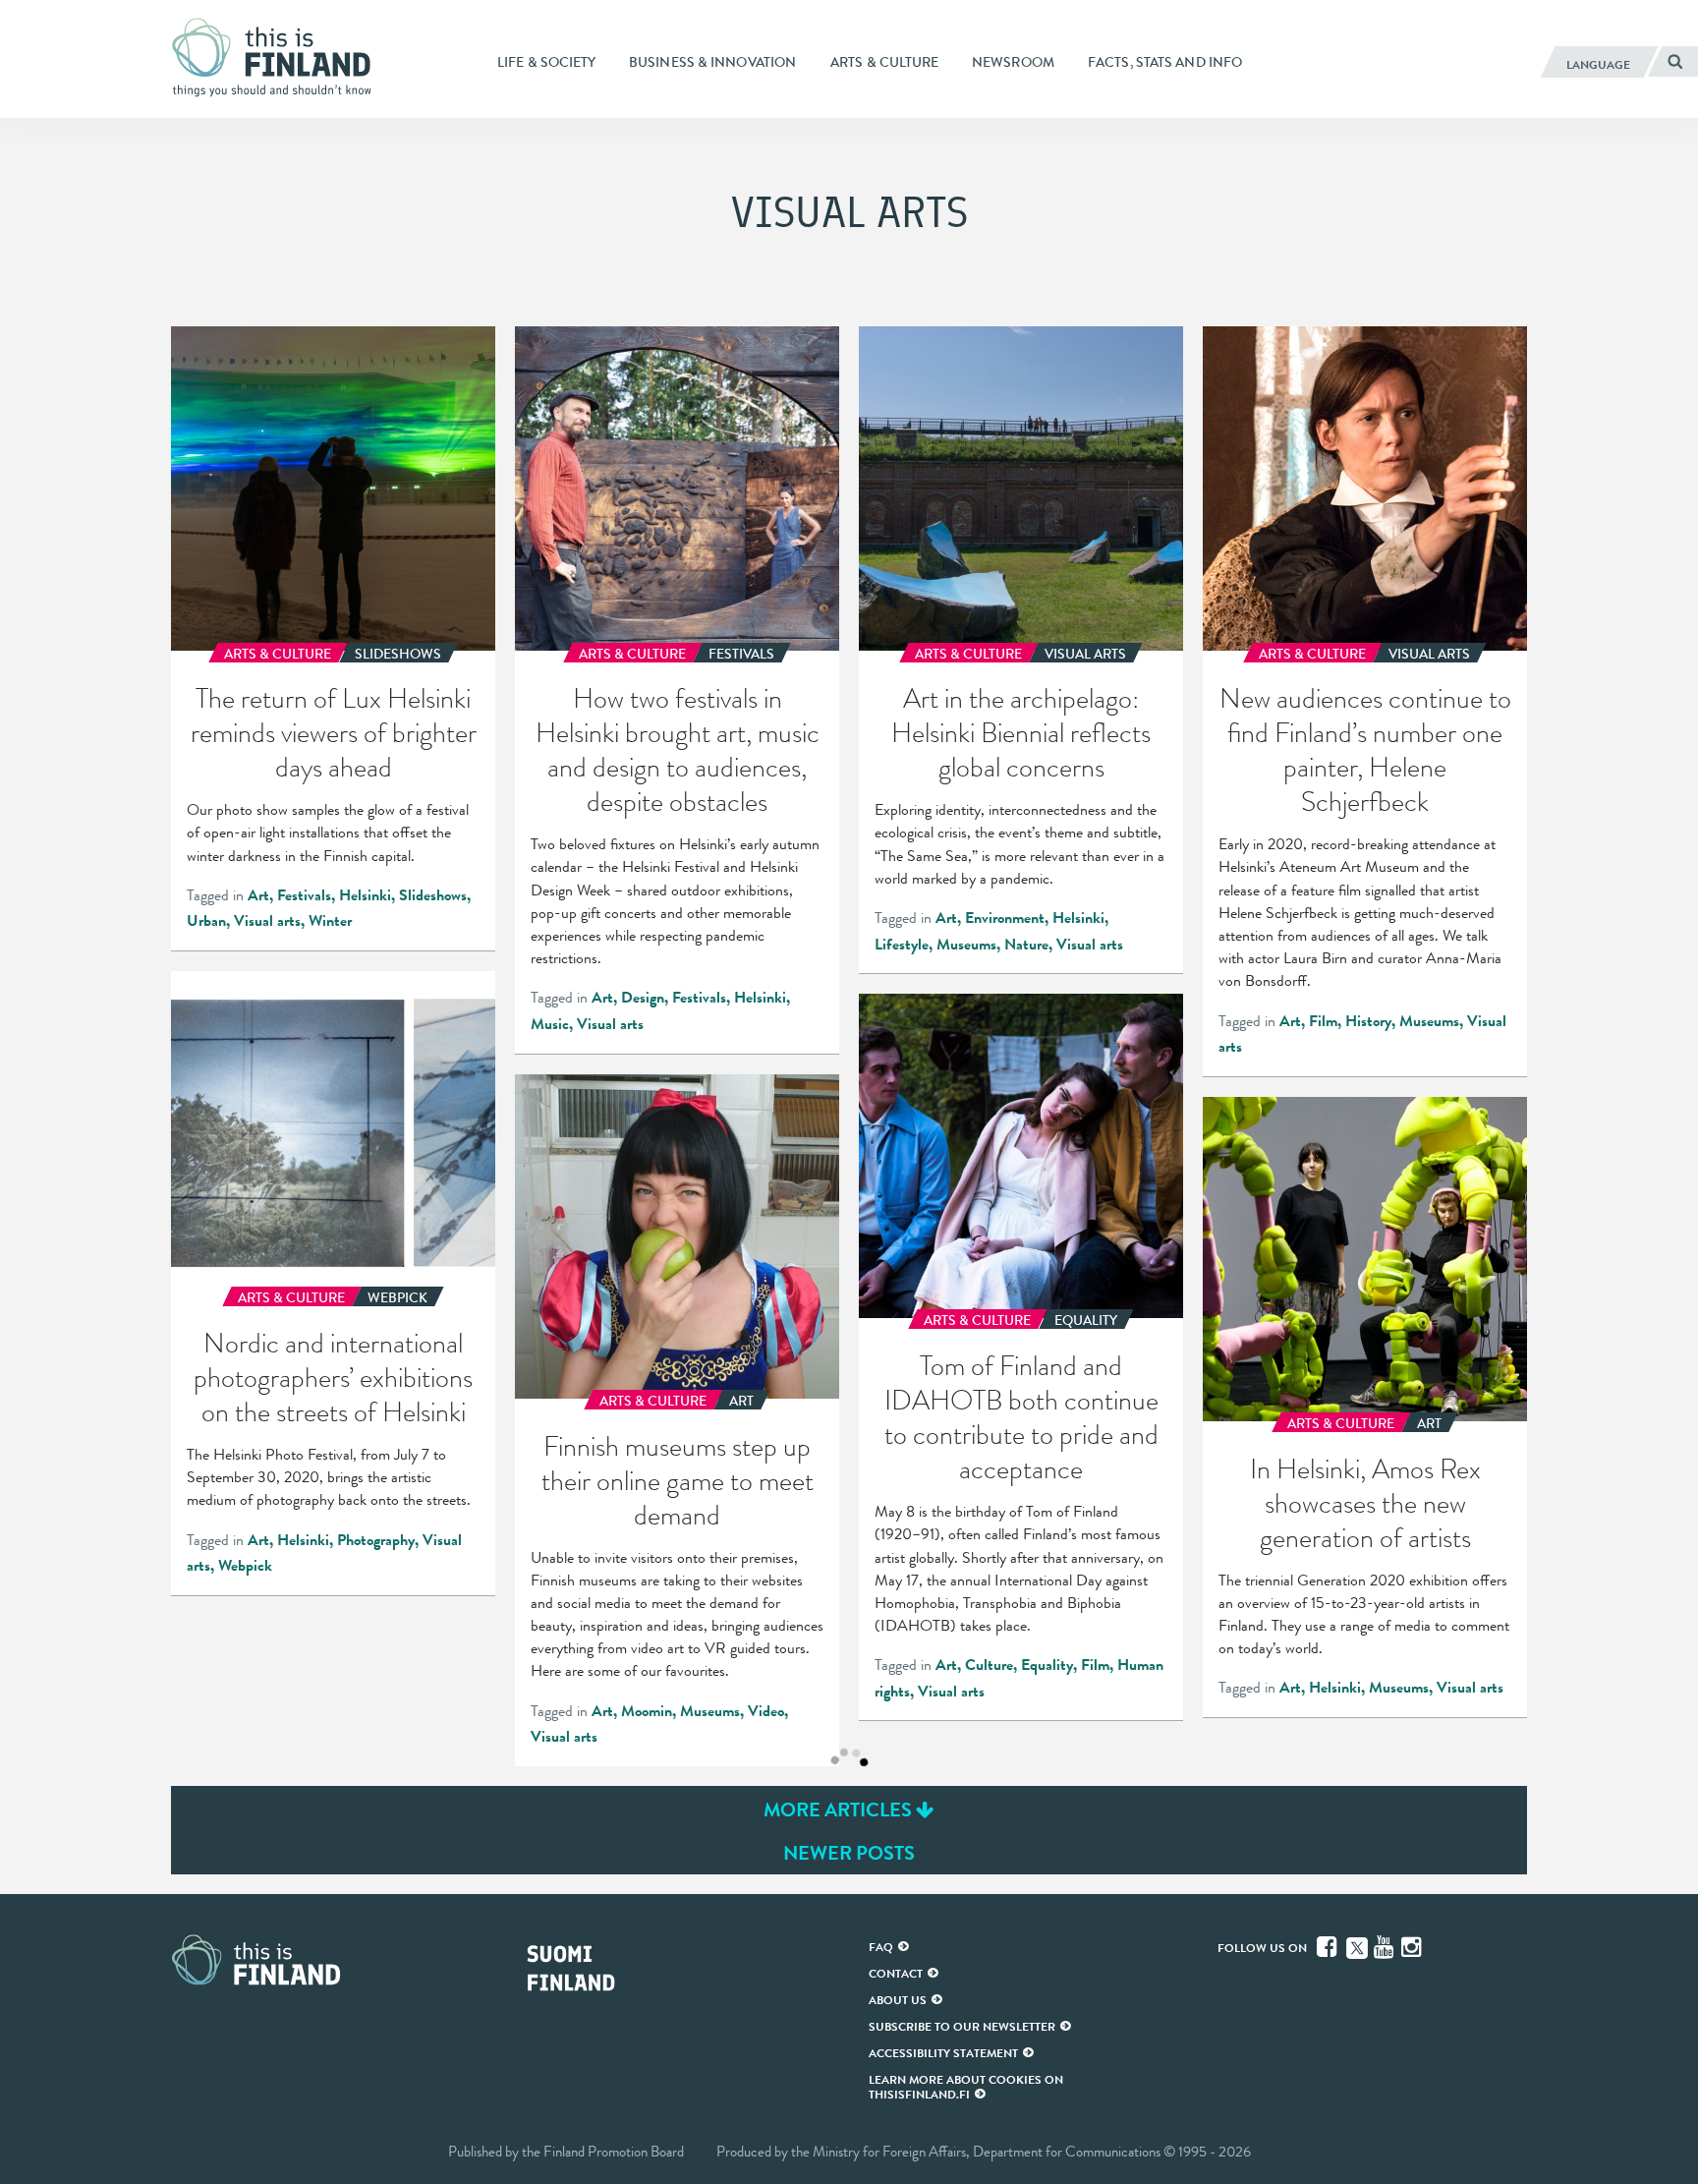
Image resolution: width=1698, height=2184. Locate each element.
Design (643, 998)
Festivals (304, 895)
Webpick (245, 1566)
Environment (1005, 918)
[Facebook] (1329, 1947)
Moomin (647, 1711)
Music (550, 1024)
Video (766, 1711)
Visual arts (267, 921)
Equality (1047, 1665)
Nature (1026, 945)
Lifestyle (902, 945)
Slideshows (433, 895)
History (1368, 1021)
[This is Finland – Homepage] (279, 58)
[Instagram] (1413, 1947)
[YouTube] (1386, 1947)
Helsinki (365, 895)
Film (1323, 1021)
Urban (206, 921)
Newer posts (849, 1853)
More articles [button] (840, 1810)
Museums (966, 945)
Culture (989, 1665)
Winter (330, 921)
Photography (376, 1540)
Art (258, 895)
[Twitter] (1357, 1946)
